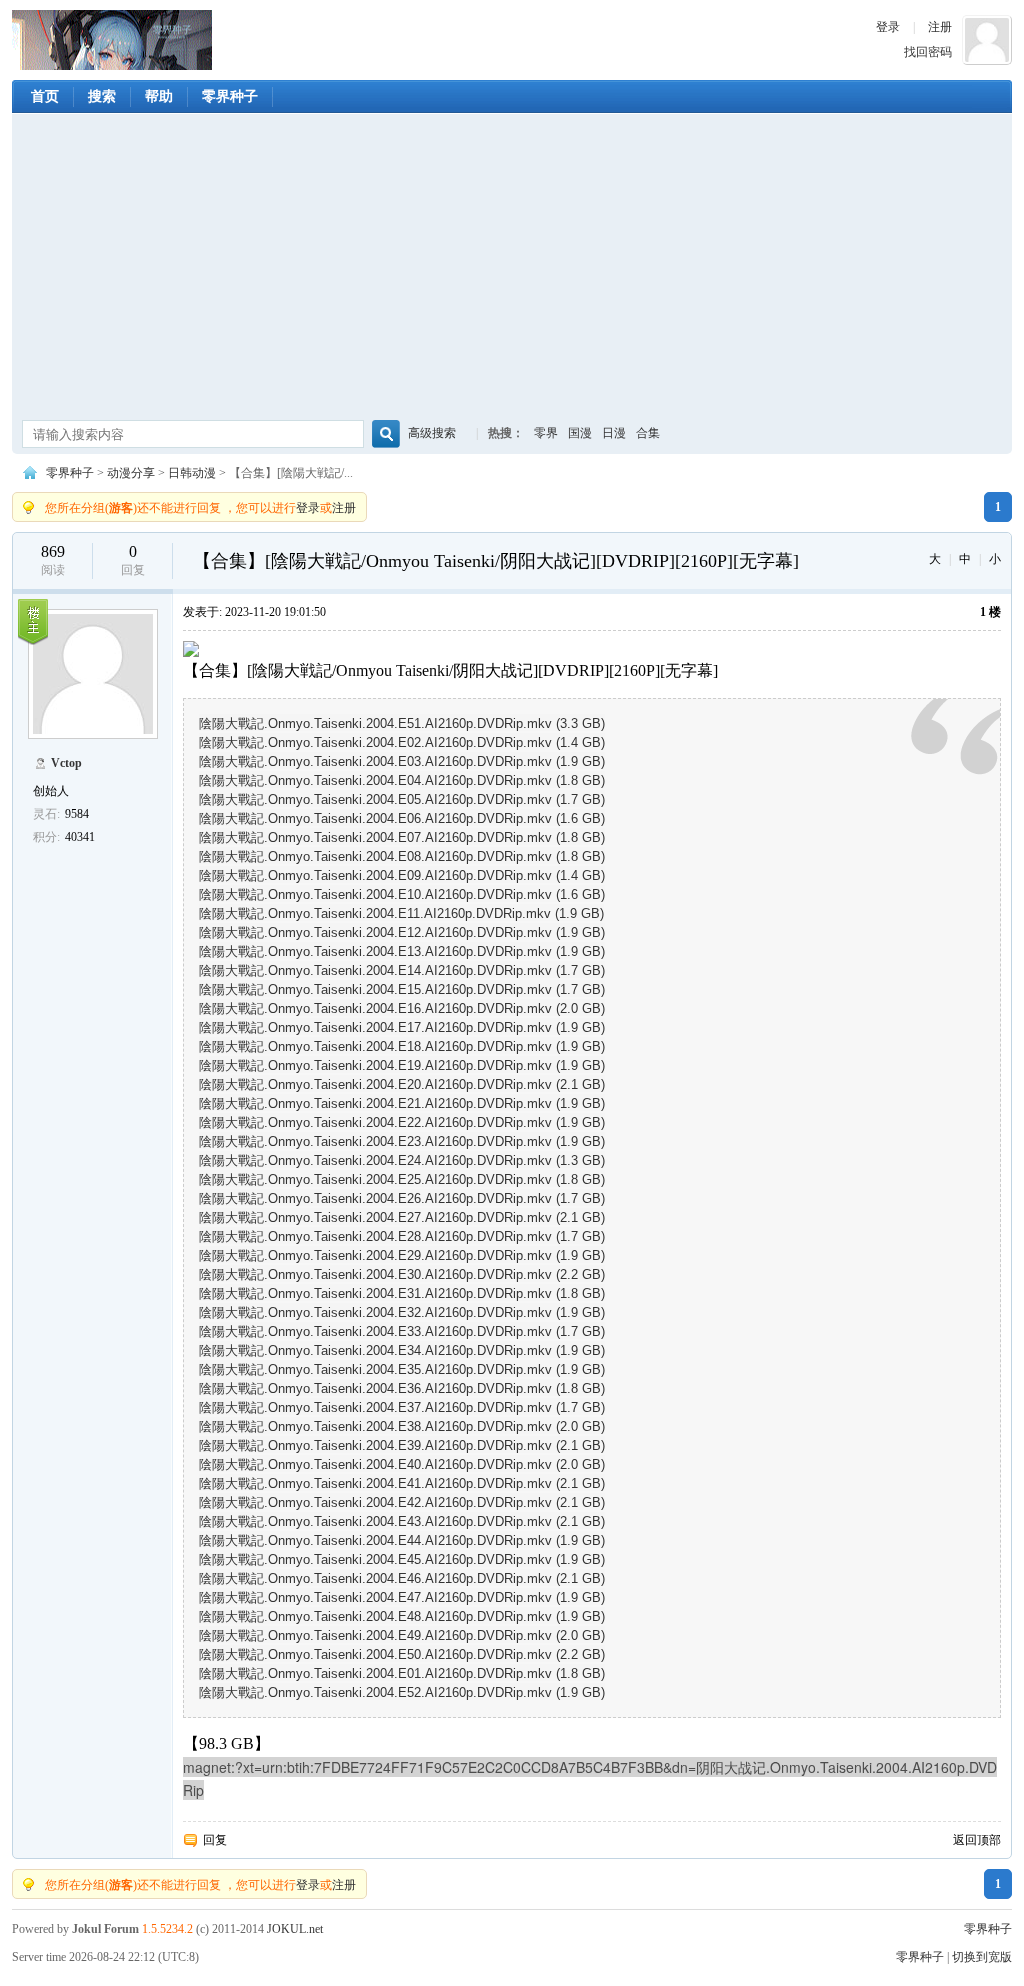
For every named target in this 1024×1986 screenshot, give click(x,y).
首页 (45, 96)
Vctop (66, 763)
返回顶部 (977, 1840)
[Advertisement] (512, 269)
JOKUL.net (295, 1929)
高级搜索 (432, 433)
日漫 (614, 433)
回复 (215, 1840)
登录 (888, 27)
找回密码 (928, 52)
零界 (546, 433)
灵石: (46, 814)
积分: (46, 837)
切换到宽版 (982, 1957)
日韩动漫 (192, 473)
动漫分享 (131, 473)
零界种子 (112, 40)
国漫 (580, 433)
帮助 (159, 96)
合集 (648, 433)
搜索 (102, 96)
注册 (940, 27)
